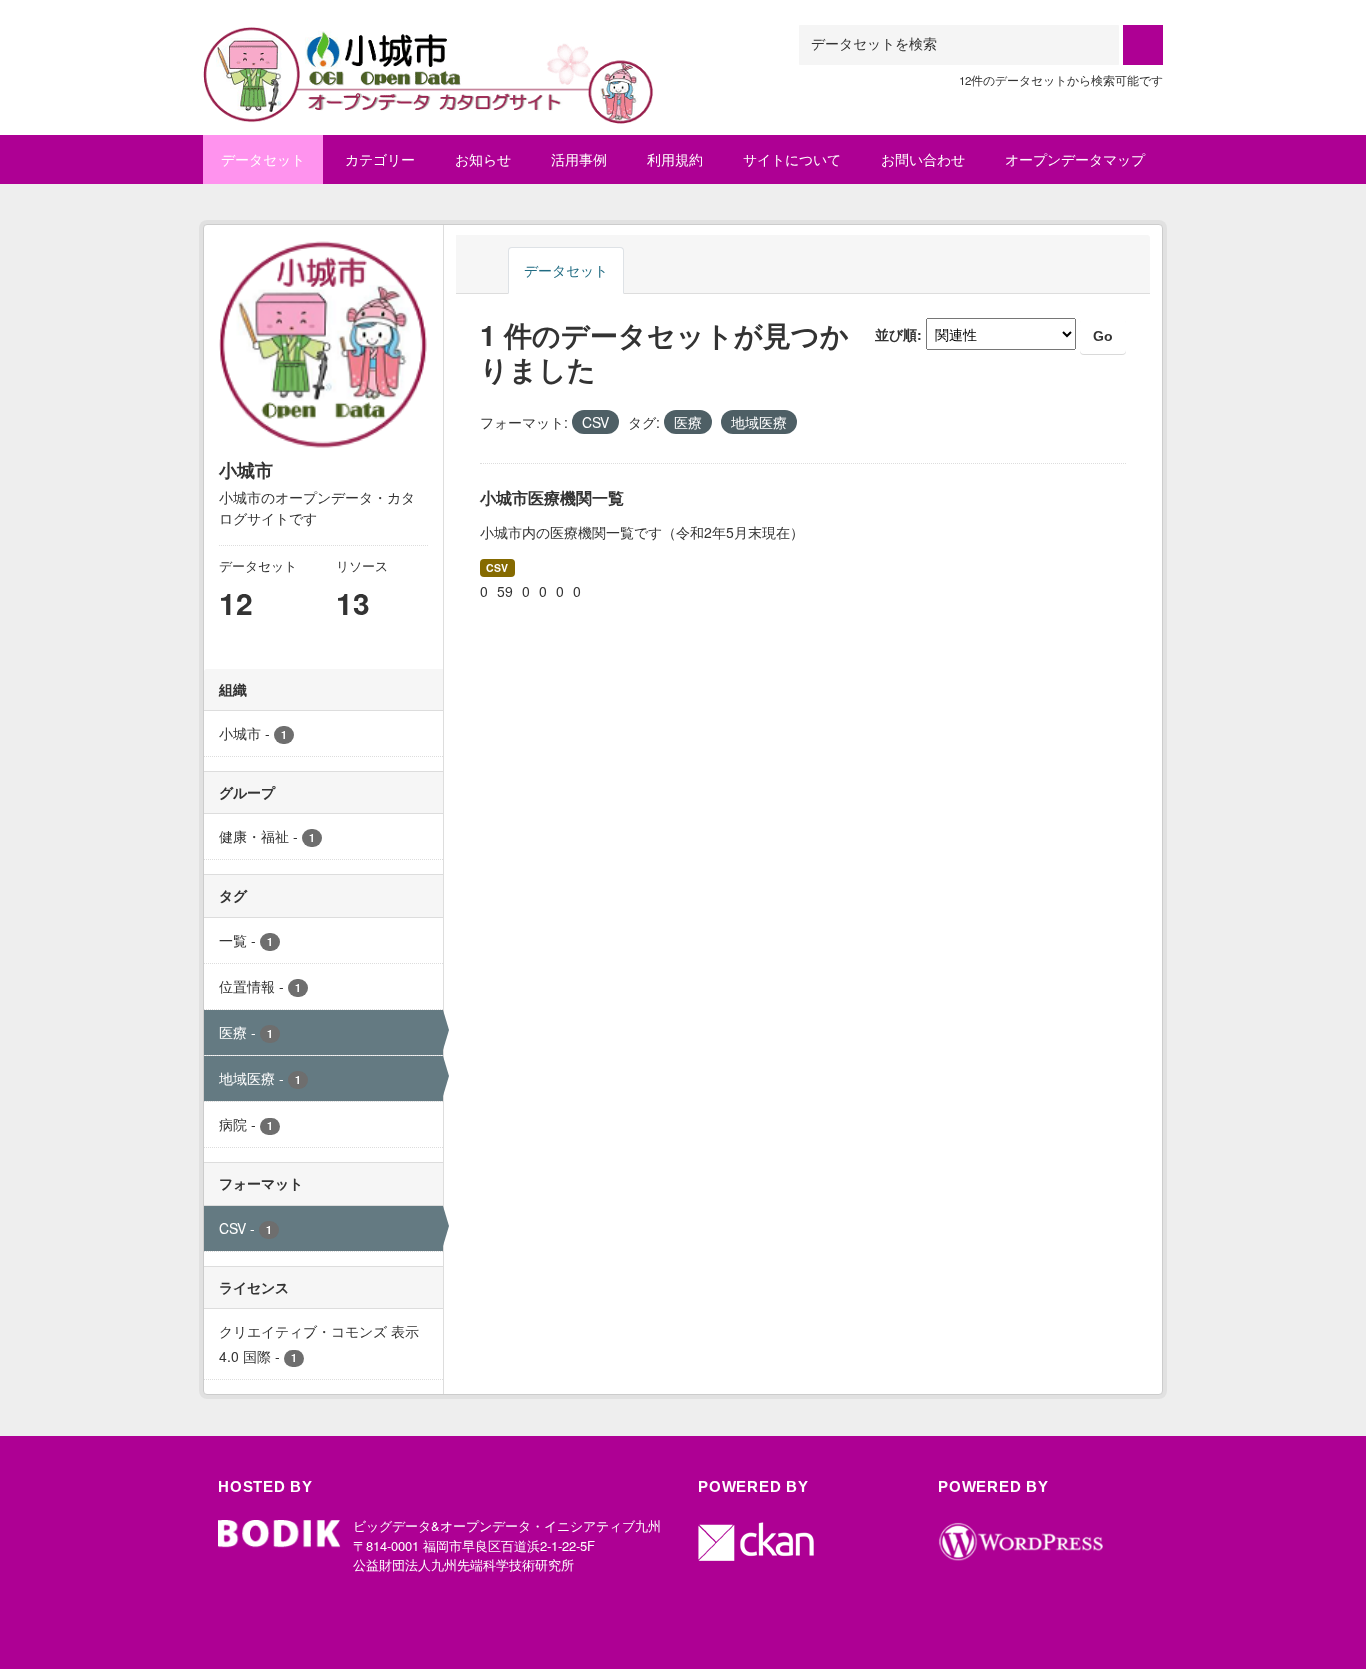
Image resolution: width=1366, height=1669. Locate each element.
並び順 (896, 334)
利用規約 (675, 159)
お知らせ (483, 159)
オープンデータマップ (1075, 159)
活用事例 (579, 159)
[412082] (429, 49)
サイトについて (792, 159)
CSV (497, 567)
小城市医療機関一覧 (552, 497)
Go (1103, 336)
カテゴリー (380, 159)
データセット (263, 159)
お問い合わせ (923, 159)
